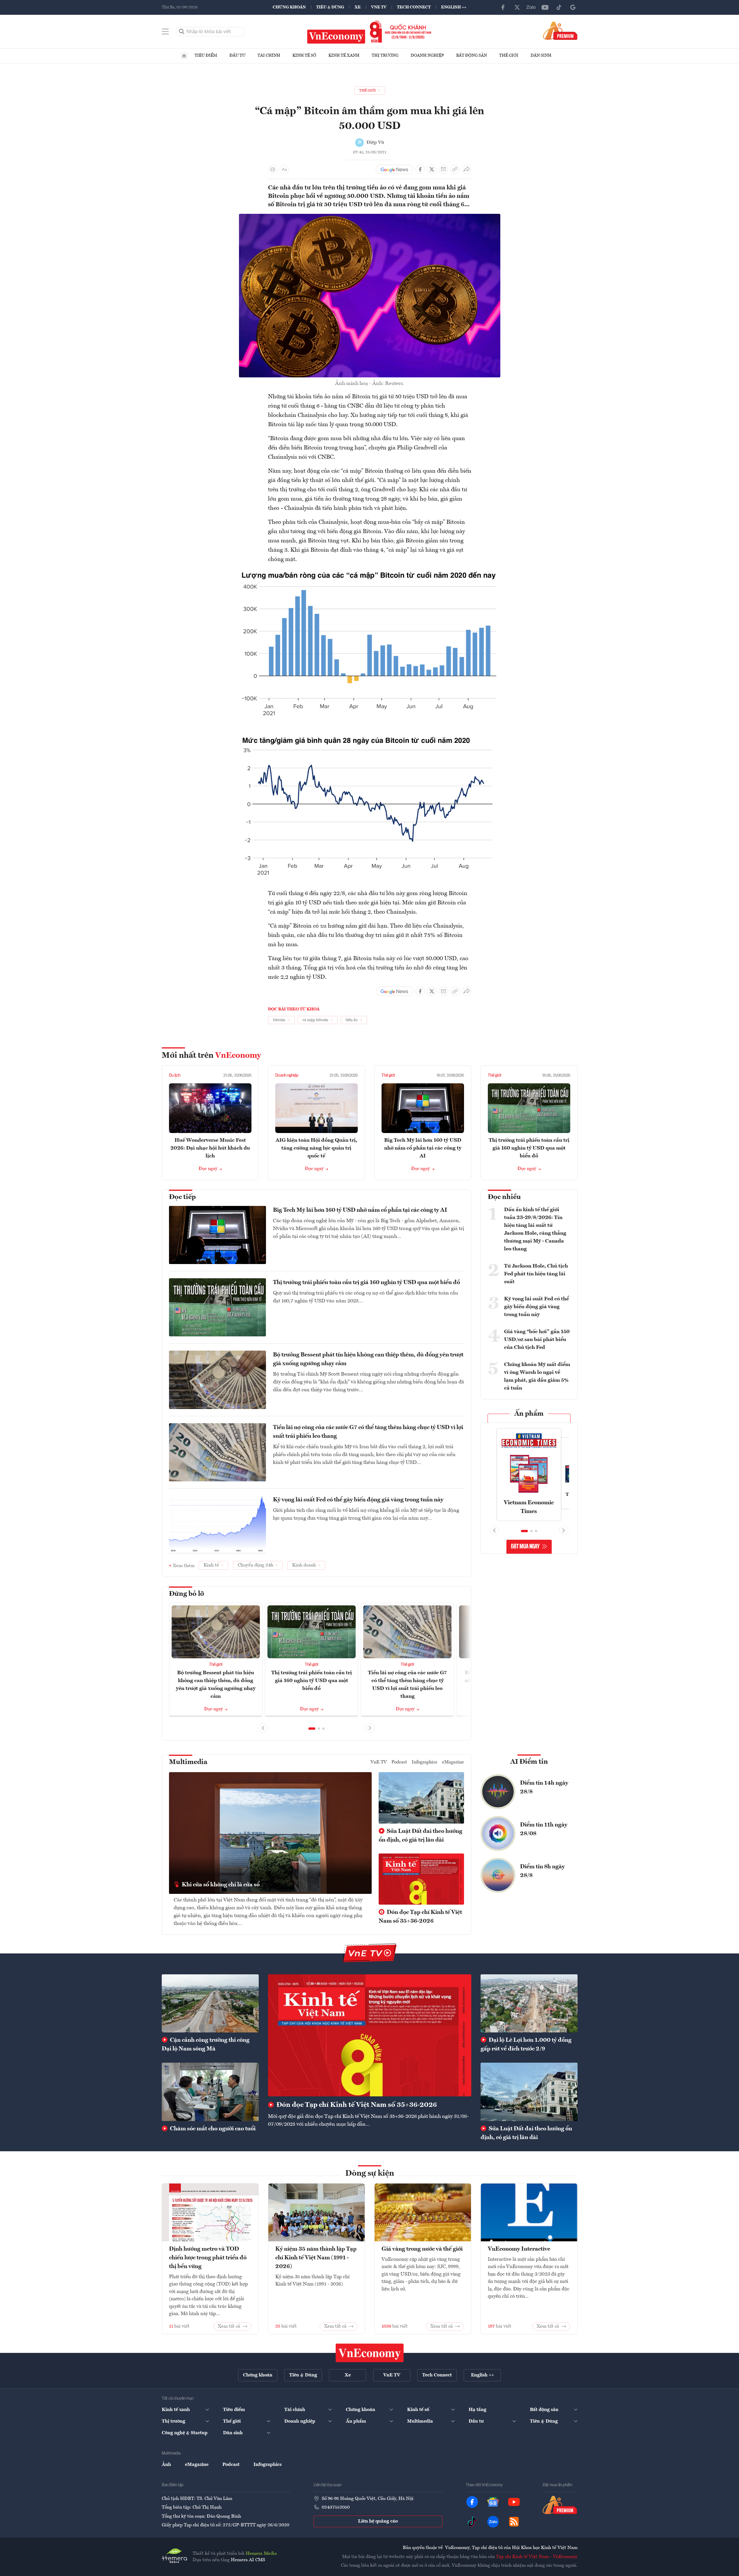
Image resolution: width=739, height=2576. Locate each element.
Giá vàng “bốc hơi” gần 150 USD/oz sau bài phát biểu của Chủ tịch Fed (537, 1340)
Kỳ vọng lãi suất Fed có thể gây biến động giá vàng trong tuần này (358, 1500)
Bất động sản (472, 55)
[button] (312, 1729)
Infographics (425, 1762)
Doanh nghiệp (427, 55)
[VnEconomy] (370, 572)
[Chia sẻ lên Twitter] (432, 169)
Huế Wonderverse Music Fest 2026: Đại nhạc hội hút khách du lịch (210, 1148)
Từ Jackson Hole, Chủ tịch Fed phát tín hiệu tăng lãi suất (536, 1274)
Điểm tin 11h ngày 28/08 (544, 1829)
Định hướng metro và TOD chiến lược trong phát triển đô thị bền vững (208, 2258)
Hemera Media (261, 2554)
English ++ (454, 7)
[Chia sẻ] (467, 169)
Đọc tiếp (182, 1197)
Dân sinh (541, 55)
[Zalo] (531, 7)
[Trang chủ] (184, 56)
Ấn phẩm (529, 1414)
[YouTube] (545, 7)
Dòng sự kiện (370, 2174)
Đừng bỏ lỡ (187, 1594)
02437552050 (336, 2507)
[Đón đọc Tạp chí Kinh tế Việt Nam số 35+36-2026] (370, 2035)
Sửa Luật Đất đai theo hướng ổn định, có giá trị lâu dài (420, 1836)
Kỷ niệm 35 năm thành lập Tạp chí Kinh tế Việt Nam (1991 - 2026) (316, 2258)
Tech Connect (414, 7)
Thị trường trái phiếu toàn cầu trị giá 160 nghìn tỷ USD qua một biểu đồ (529, 1148)
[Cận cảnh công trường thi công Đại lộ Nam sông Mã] (210, 2003)
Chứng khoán (289, 7)
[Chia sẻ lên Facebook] (420, 169)
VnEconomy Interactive (519, 2249)
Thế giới (509, 55)
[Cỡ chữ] (284, 169)
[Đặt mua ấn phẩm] (560, 31)
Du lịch (175, 1075)
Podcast (399, 1762)
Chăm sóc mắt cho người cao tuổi (212, 2129)
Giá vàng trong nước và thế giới (422, 2249)
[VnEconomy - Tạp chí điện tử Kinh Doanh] (370, 2353)
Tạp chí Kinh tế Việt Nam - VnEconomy (537, 2557)
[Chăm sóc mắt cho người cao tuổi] (210, 2092)
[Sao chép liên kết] (455, 169)
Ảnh (166, 2465)
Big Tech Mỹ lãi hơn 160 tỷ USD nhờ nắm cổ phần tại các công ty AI (423, 1148)
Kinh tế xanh (344, 55)
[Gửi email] (443, 169)
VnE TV (379, 7)
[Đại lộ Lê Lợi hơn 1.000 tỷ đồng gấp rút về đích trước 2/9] (529, 2003)
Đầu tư (237, 55)
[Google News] (573, 7)
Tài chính (269, 55)
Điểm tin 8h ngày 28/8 (542, 1871)
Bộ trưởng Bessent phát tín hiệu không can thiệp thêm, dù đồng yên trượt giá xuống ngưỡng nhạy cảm (368, 1359)
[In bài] (273, 169)
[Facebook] (503, 7)
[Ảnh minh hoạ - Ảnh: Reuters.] (370, 217)
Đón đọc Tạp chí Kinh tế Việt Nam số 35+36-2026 (420, 1917)
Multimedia (188, 1762)
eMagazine (453, 1762)
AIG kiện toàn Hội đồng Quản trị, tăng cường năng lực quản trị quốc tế (316, 1148)
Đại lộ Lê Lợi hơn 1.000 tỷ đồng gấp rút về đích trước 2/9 (526, 2045)
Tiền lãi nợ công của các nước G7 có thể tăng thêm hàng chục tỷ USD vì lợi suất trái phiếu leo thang (368, 1432)
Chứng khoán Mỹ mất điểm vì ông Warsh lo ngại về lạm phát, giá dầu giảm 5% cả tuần (537, 1376)
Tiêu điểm (206, 55)
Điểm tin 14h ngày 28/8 (544, 1788)
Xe (358, 7)
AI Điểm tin (529, 1762)
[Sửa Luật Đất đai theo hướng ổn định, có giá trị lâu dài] (529, 2092)
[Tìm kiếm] (182, 32)
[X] (517, 7)
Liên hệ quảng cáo (378, 2521)
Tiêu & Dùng (330, 7)
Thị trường (385, 55)
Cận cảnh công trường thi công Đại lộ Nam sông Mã (206, 2045)
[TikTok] (559, 7)
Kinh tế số (304, 55)
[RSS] (514, 2522)
